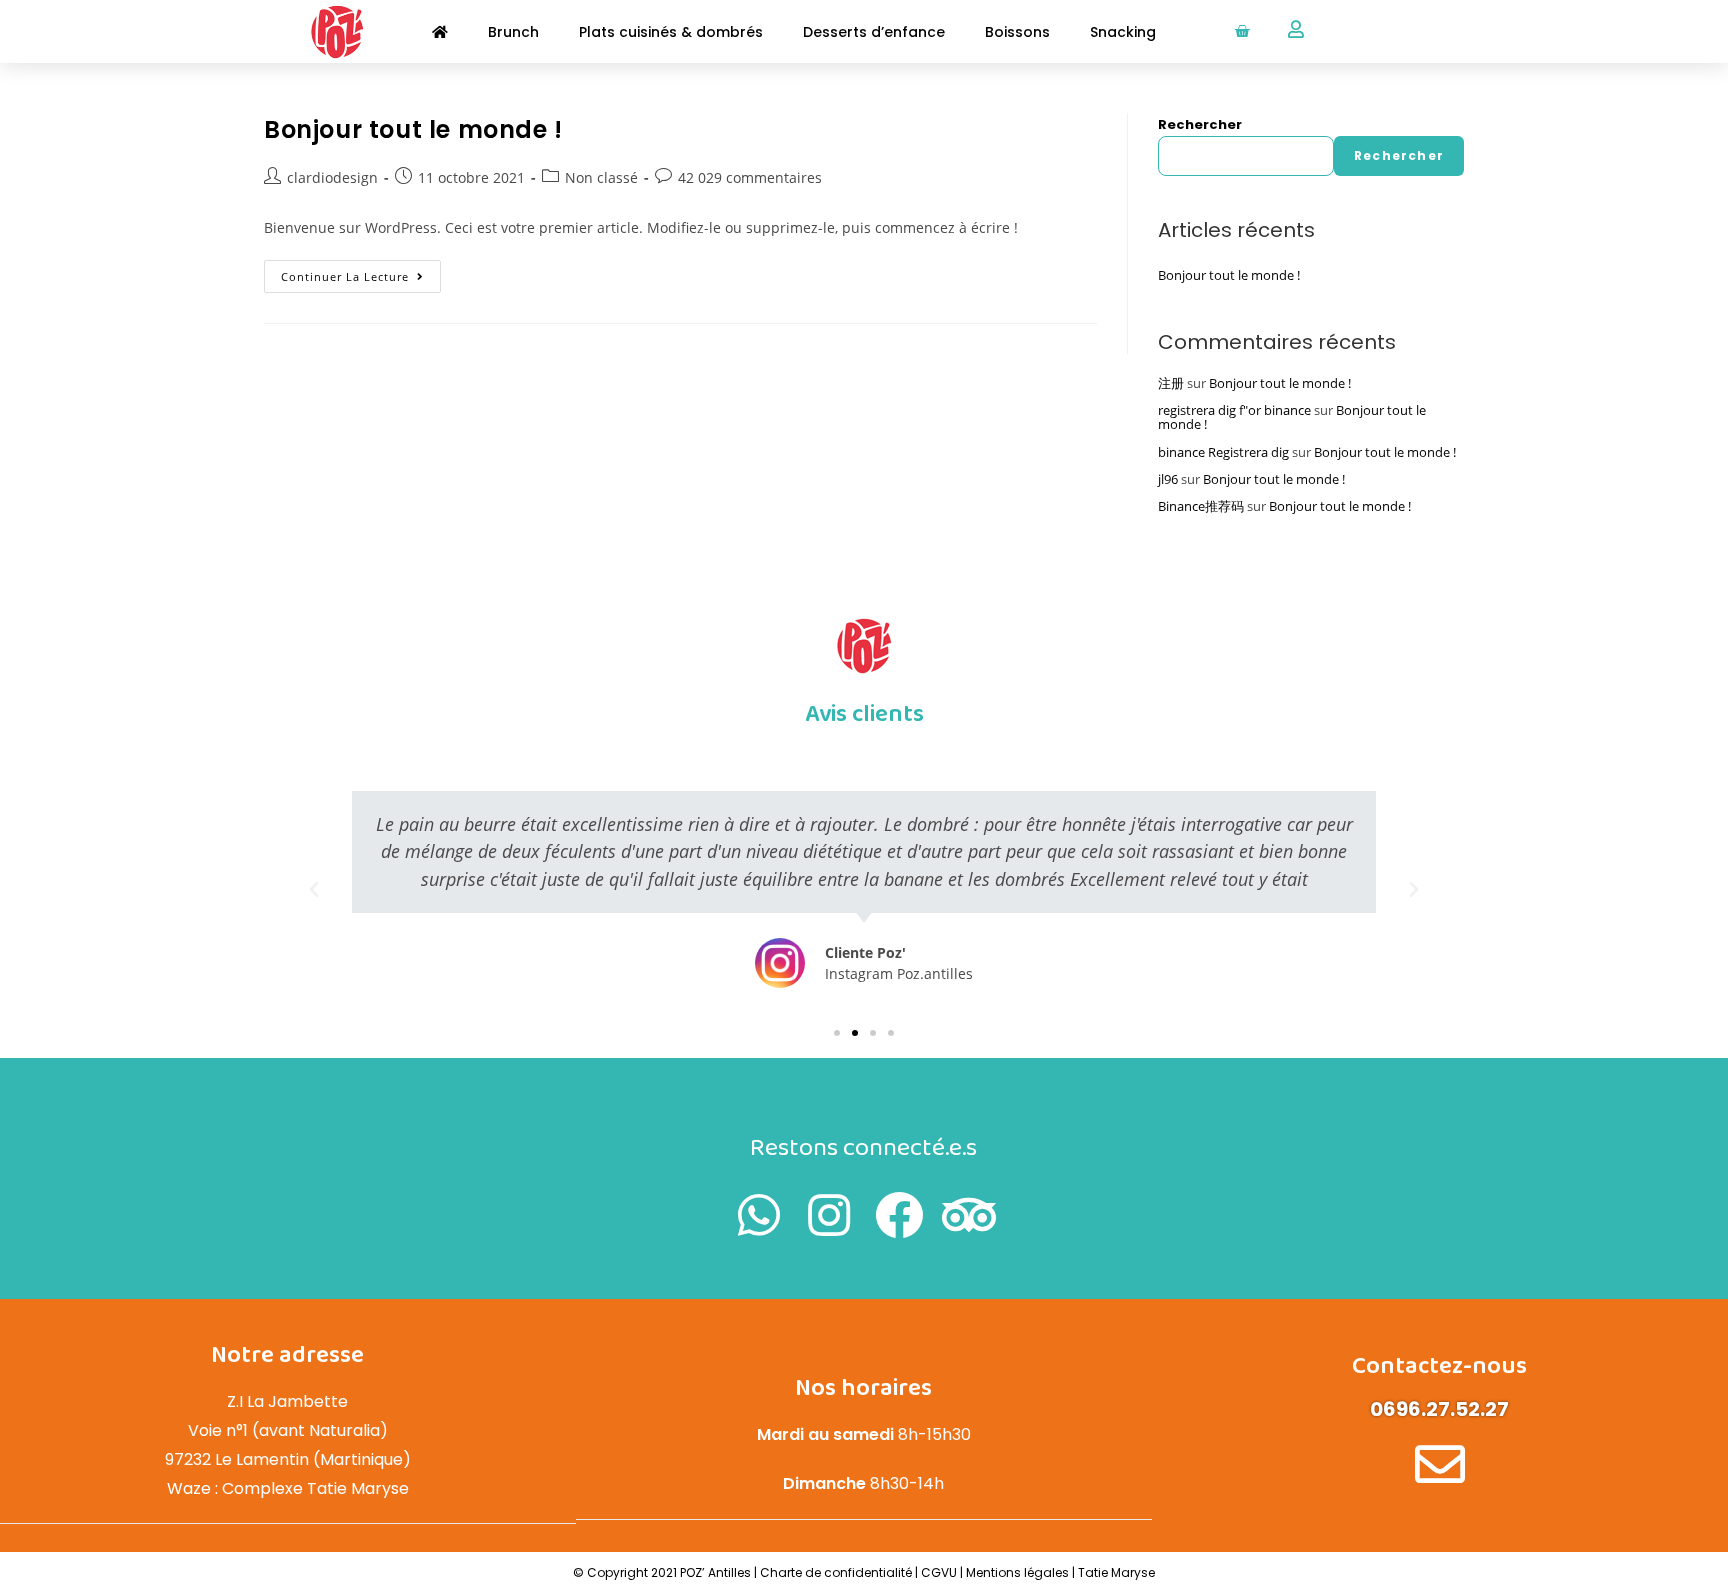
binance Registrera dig (1223, 452)
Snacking (1123, 32)
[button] (837, 1033)
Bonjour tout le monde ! (413, 129)
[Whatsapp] (759, 1215)
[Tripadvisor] (969, 1215)
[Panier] (1242, 31)
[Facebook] (899, 1215)
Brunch (513, 32)
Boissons (1017, 32)
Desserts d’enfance (874, 32)
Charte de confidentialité (836, 1572)
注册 (1171, 383)
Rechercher (1200, 124)
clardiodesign (332, 177)
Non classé (601, 177)
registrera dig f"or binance (1234, 410)
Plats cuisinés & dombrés (671, 32)
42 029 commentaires (750, 177)
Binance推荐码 (1201, 506)
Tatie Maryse (1116, 1572)
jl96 (1168, 479)
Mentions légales (1019, 1572)
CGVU (939, 1572)
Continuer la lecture (361, 272)
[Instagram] (829, 1215)
